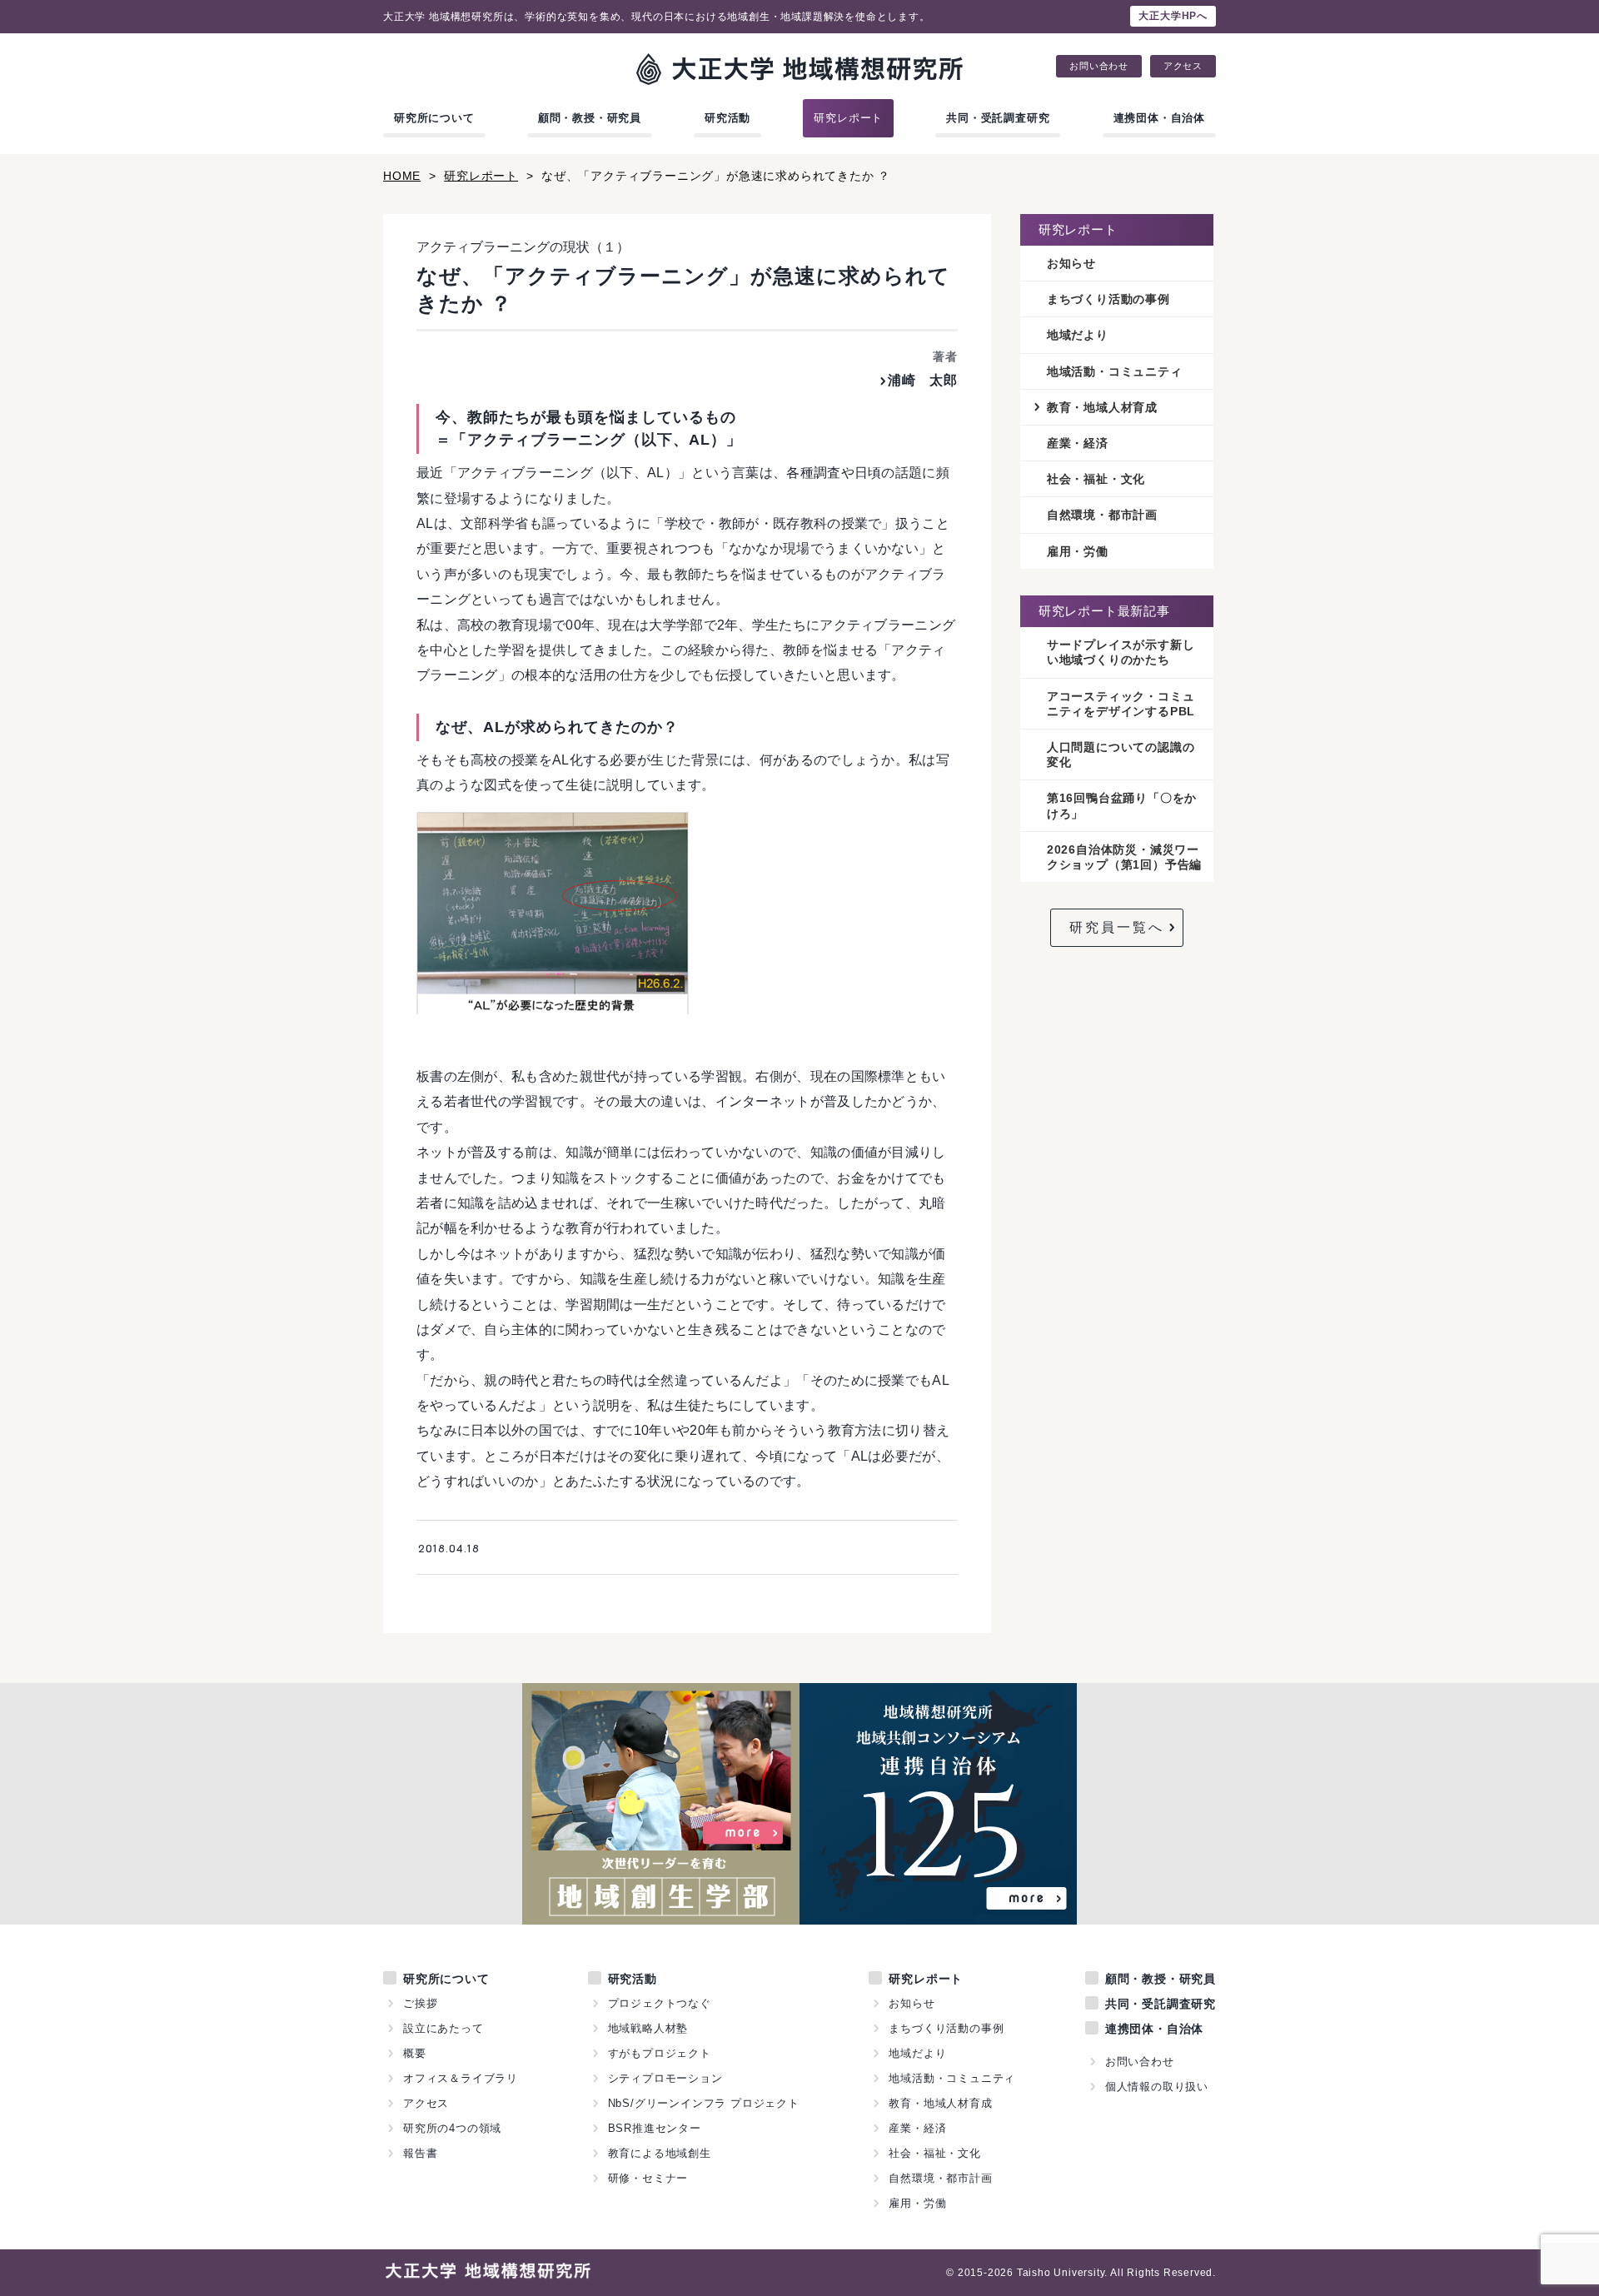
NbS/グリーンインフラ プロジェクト (704, 2103)
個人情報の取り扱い (1157, 2087)
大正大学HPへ (1173, 16)
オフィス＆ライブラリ (461, 2078)
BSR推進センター (655, 2128)
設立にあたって (443, 2028)
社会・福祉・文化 (1096, 479)
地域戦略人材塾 (648, 2028)
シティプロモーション (665, 2078)
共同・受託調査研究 (998, 118)
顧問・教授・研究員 (590, 118)
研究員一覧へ (1117, 927)
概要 (415, 2053)
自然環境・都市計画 (1102, 515)
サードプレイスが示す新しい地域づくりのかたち (1121, 652)
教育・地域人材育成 (1102, 407)
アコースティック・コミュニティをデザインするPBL (1121, 704)
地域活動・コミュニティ (1115, 371)
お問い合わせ (1099, 66)
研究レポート (848, 118)
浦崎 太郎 (923, 380)
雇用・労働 (1078, 551)
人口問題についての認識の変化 (1121, 755)
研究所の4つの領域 (452, 2128)
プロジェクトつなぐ (660, 2003)
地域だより (1078, 335)
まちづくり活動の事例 (1108, 299)
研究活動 (727, 118)
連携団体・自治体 (1159, 118)
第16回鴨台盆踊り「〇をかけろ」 (1122, 805)
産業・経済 (1078, 443)
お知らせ (1071, 263)
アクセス (1183, 66)
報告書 (420, 2153)
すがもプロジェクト (660, 2053)
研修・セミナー (648, 2178)
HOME (402, 176)
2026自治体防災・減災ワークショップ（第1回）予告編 (1124, 857)
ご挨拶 (420, 2003)
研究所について (434, 118)
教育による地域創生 (660, 2153)
